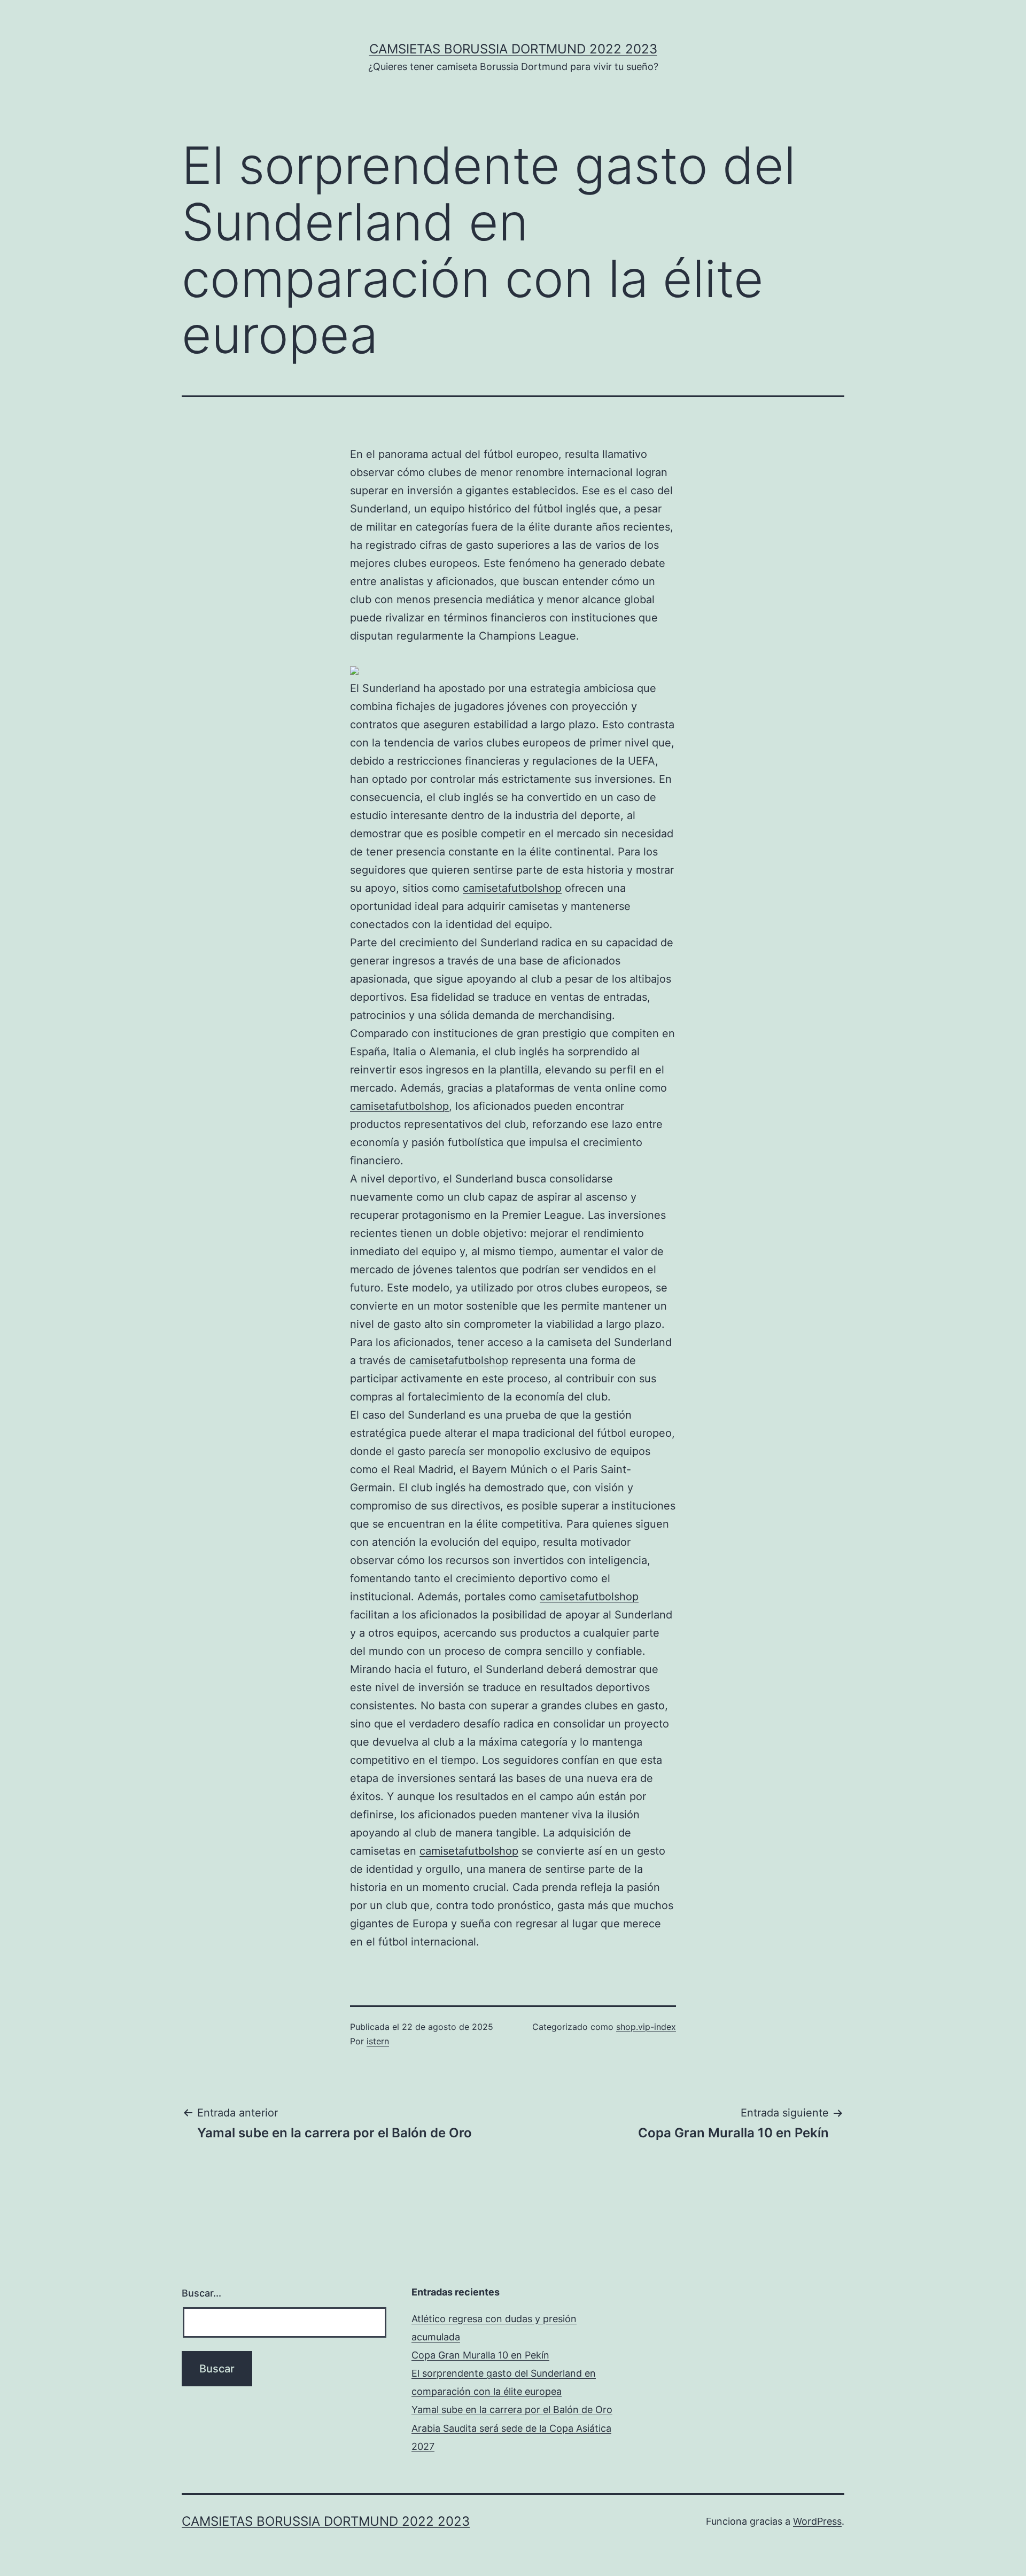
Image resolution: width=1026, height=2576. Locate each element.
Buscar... (201, 2293)
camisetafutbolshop (512, 888)
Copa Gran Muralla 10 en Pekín (480, 2355)
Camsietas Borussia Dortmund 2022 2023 (513, 49)
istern (378, 2041)
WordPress (817, 2521)
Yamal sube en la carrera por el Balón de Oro (512, 2410)
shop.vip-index (646, 2027)
